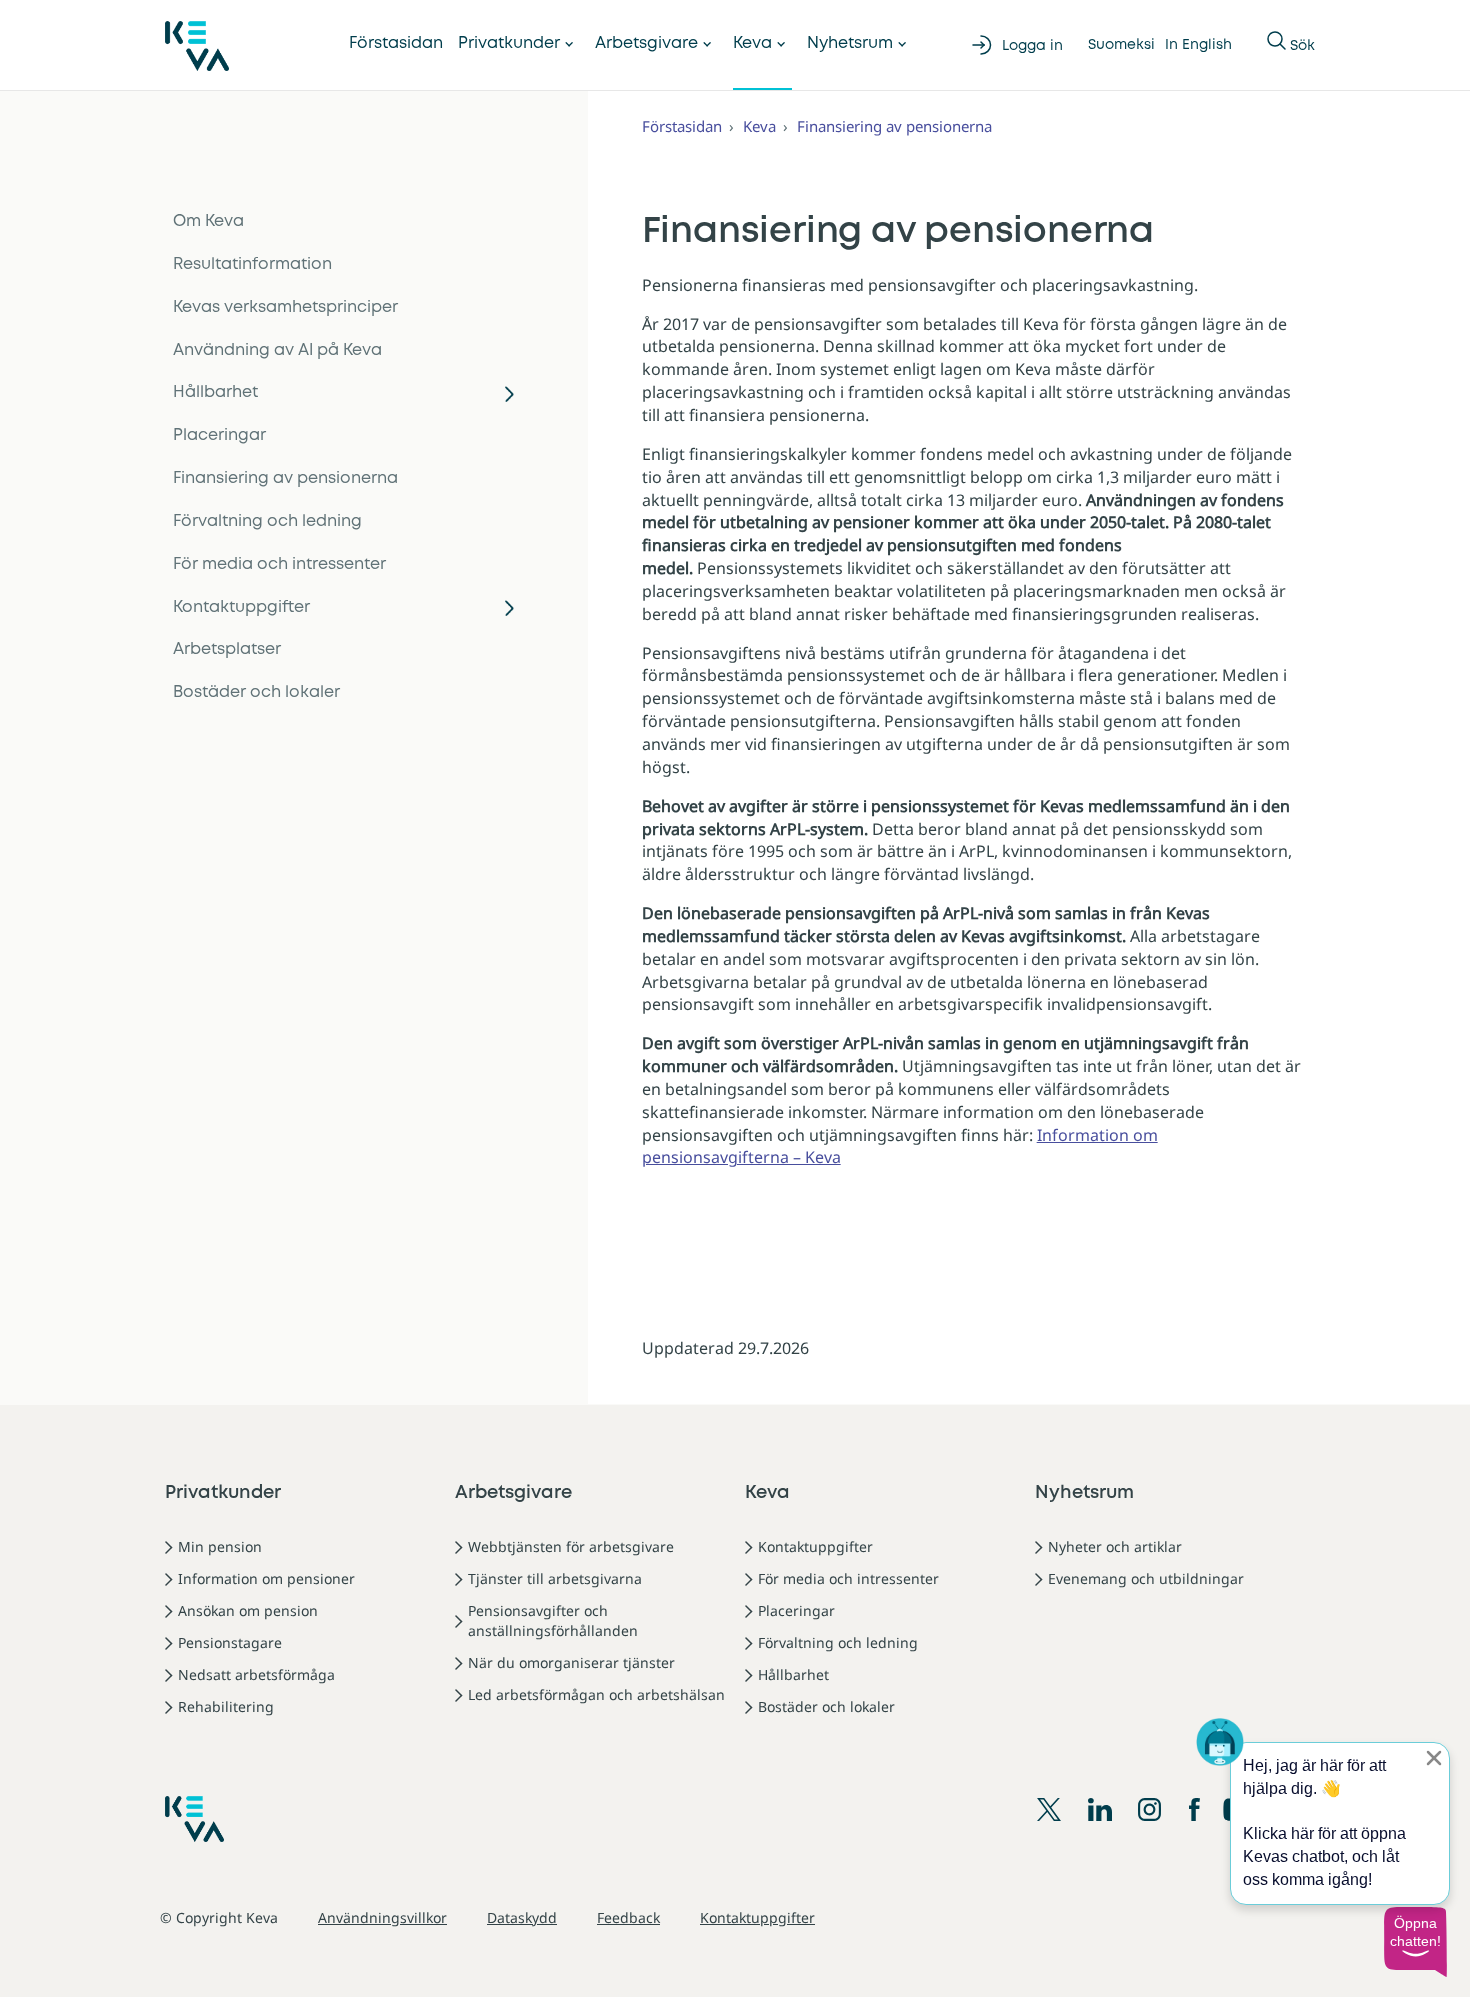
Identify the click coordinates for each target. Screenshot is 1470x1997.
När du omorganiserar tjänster (571, 1662)
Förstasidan (396, 43)
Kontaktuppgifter (241, 607)
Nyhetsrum (850, 43)
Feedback (628, 1917)
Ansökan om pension (248, 1610)
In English (1198, 45)
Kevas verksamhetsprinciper (285, 307)
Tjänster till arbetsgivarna (555, 1578)
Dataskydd (522, 1917)
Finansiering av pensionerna (285, 478)
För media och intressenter (279, 564)
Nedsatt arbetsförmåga (256, 1674)
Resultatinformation (252, 264)
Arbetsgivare (646, 43)
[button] (1415, 1942)
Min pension (220, 1546)
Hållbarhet (215, 392)
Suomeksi (1121, 45)
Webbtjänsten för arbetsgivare (571, 1546)
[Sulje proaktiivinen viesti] (1434, 1758)
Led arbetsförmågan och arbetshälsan (596, 1694)
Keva (752, 43)
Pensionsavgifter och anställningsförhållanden (553, 1620)
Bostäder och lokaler (256, 692)
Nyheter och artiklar (1115, 1546)
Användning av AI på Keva (277, 350)
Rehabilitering (226, 1706)
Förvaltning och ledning (267, 521)
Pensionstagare (230, 1642)
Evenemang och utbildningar (1146, 1578)
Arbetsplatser (227, 649)
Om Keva (208, 221)
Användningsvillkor (382, 1917)
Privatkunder (509, 43)
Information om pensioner (266, 1578)
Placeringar (219, 435)
